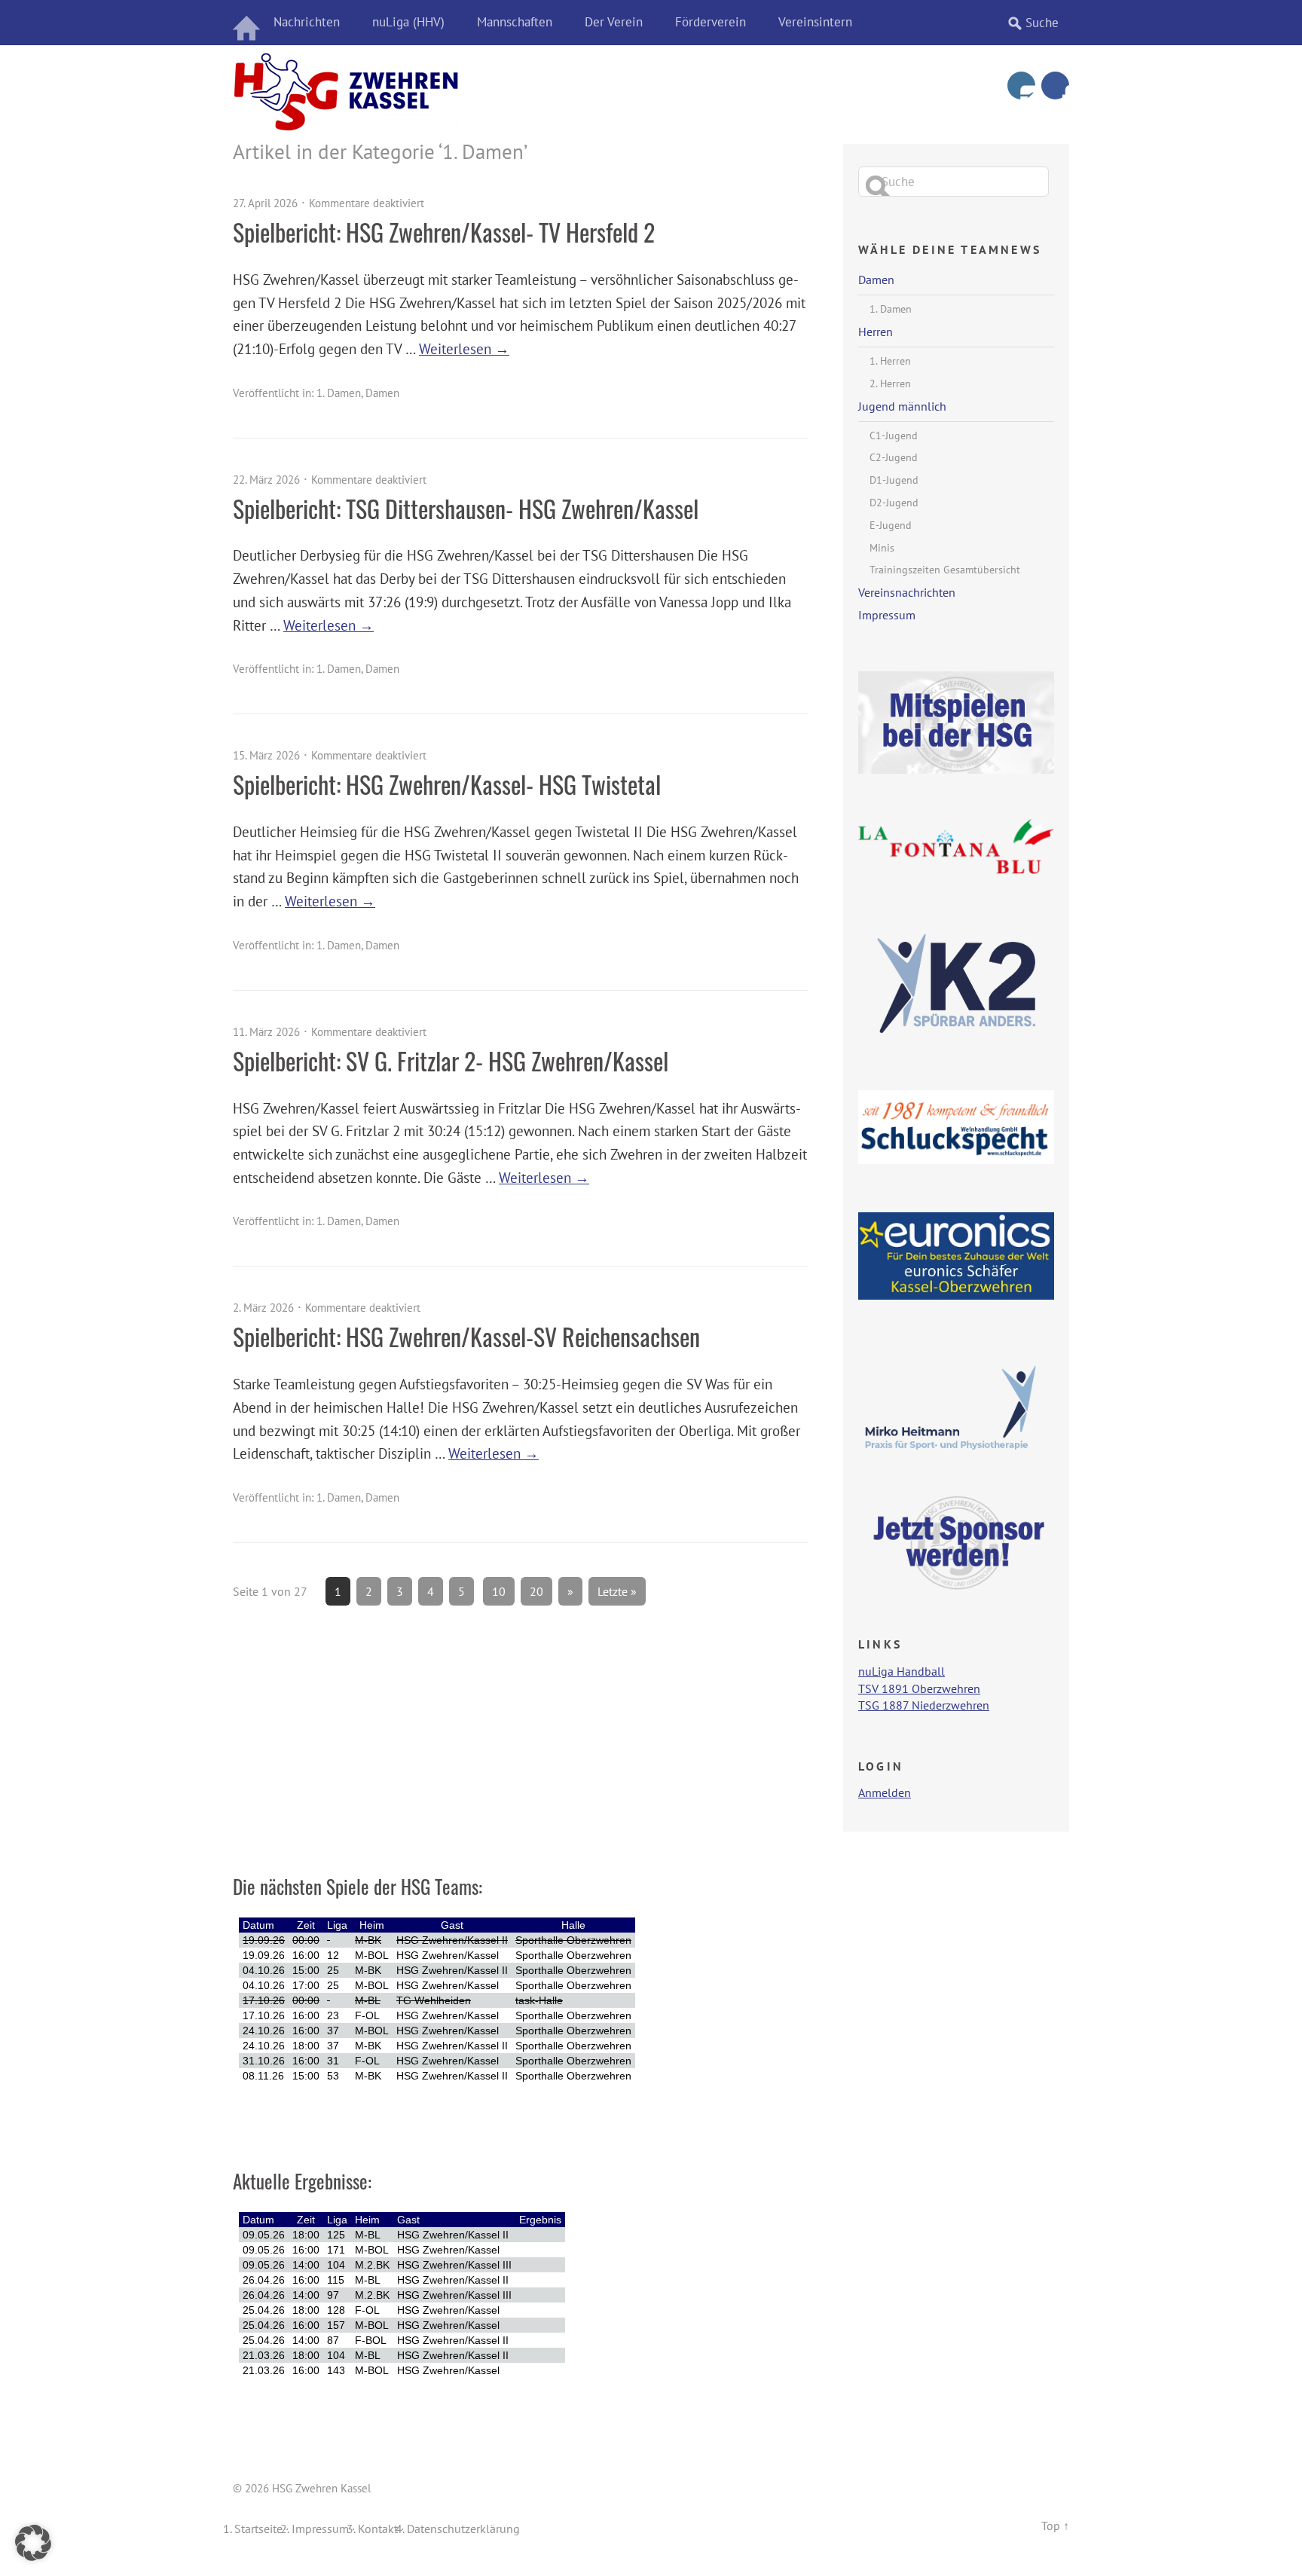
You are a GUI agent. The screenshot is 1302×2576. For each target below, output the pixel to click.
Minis (882, 548)
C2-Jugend (894, 457)
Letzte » (617, 1591)
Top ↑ (1055, 2526)
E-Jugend (891, 525)
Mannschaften (515, 22)
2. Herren (890, 383)
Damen (382, 393)
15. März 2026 (266, 755)
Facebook (1055, 86)
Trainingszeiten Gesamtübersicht (945, 570)
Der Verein (614, 22)
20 (536, 1591)
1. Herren (890, 361)
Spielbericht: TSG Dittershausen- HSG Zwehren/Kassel (466, 508)
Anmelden (885, 1792)
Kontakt (378, 2529)
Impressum (887, 615)
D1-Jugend (894, 480)
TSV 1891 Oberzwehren (919, 1688)
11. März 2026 (266, 1032)
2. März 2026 (263, 1308)
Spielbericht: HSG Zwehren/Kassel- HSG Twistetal (447, 784)
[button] (33, 2543)
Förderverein (711, 22)
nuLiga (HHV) (408, 22)
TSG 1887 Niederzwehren (924, 1705)
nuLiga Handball (902, 1671)
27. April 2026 (265, 203)
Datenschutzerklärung (463, 2529)
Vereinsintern (815, 22)
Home (248, 23)
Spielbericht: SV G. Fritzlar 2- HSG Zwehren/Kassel (451, 1060)
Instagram (1021, 86)
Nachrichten (307, 22)
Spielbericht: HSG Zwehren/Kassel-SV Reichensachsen (466, 1336)
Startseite (258, 2529)
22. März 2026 (266, 480)
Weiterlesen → (464, 348)
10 (499, 1591)
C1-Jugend (894, 435)
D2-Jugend (894, 503)
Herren (876, 332)
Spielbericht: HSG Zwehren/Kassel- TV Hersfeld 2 (444, 232)
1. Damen (339, 393)
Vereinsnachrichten (907, 592)
